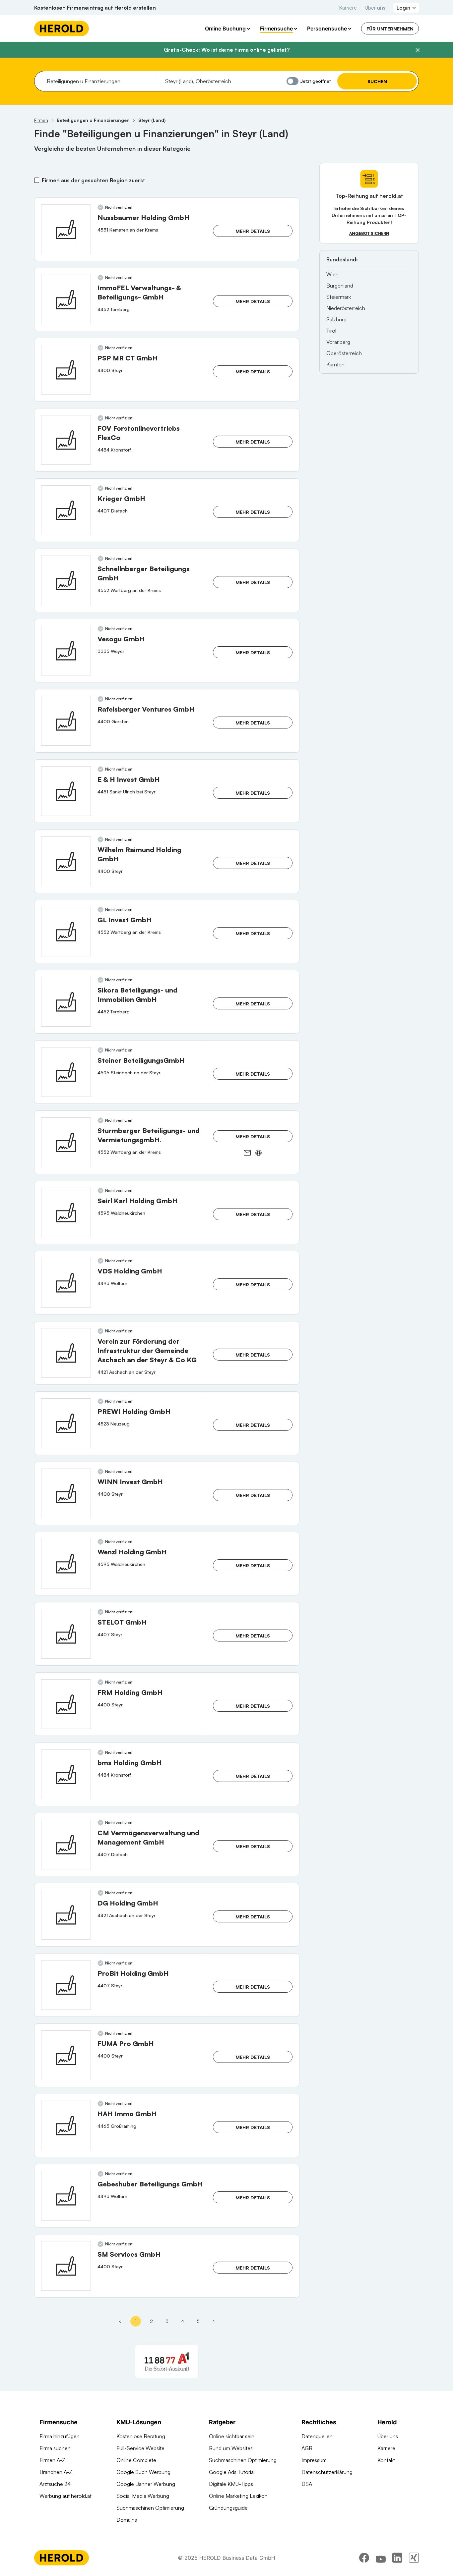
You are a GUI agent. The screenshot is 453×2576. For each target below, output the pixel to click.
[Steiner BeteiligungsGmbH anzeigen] (66, 1072)
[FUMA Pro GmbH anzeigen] (66, 2055)
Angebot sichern (369, 233)
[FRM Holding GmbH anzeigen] (66, 1704)
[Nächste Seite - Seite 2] (214, 2321)
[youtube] (381, 2558)
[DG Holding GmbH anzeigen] (66, 1915)
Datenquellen (317, 2436)
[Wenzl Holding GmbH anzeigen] (66, 1564)
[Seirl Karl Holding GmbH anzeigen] (66, 1212)
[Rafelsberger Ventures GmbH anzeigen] (66, 721)
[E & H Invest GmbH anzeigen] (66, 791)
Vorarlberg (338, 342)
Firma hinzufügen (60, 2436)
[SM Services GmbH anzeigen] (66, 2266)
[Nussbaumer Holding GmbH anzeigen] (66, 229)
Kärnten (335, 364)
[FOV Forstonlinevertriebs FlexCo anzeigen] (66, 440)
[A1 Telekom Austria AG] (167, 2361)
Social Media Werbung (143, 2496)
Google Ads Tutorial (232, 2472)
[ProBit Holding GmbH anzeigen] (66, 1985)
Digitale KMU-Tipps (231, 2484)
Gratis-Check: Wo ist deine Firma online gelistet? (227, 50)
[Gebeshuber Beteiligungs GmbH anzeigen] (66, 2196)
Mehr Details (253, 231)
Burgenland (340, 286)
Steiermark (339, 297)
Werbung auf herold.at (65, 2496)
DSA (307, 2484)
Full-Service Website (140, 2448)
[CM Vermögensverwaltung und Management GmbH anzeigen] (66, 1845)
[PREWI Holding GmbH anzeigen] (66, 1423)
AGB (307, 2448)
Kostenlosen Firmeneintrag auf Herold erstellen (95, 8)
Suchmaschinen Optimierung (150, 2508)
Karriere (348, 8)
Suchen (377, 81)
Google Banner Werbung (146, 2484)
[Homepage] (62, 28)
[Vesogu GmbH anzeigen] (66, 651)
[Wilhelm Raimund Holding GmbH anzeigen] (66, 861)
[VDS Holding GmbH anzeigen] (66, 1283)
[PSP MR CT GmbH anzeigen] (66, 370)
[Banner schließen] (418, 50)
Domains (127, 2520)
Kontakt (386, 2460)
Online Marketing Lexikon (238, 2496)
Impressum (314, 2460)
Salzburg (336, 319)
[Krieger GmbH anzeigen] (66, 510)
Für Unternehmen (390, 29)
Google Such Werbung (143, 2472)
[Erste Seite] (120, 2321)
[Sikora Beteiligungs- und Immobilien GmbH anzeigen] (66, 1002)
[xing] (414, 2558)
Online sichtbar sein (232, 2436)
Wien (332, 274)
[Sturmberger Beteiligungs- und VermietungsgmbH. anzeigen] (66, 1142)
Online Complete (136, 2460)
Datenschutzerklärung (327, 2472)
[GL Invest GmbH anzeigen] (66, 932)
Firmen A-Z (52, 2460)
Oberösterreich (344, 353)
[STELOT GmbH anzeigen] (66, 1634)
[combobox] (99, 81)
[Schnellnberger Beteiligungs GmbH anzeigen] (66, 580)
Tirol (331, 331)
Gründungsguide (228, 2508)
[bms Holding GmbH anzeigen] (66, 1774)
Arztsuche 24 (55, 2484)
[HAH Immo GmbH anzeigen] (66, 2125)
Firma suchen (55, 2448)
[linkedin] (397, 2558)
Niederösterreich (346, 308)
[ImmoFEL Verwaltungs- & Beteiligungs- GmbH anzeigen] (66, 299)
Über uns (375, 8)
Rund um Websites (231, 2448)
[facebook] (364, 2558)
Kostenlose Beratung (141, 2436)
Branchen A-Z (56, 2472)
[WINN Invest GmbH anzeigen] (66, 1493)
